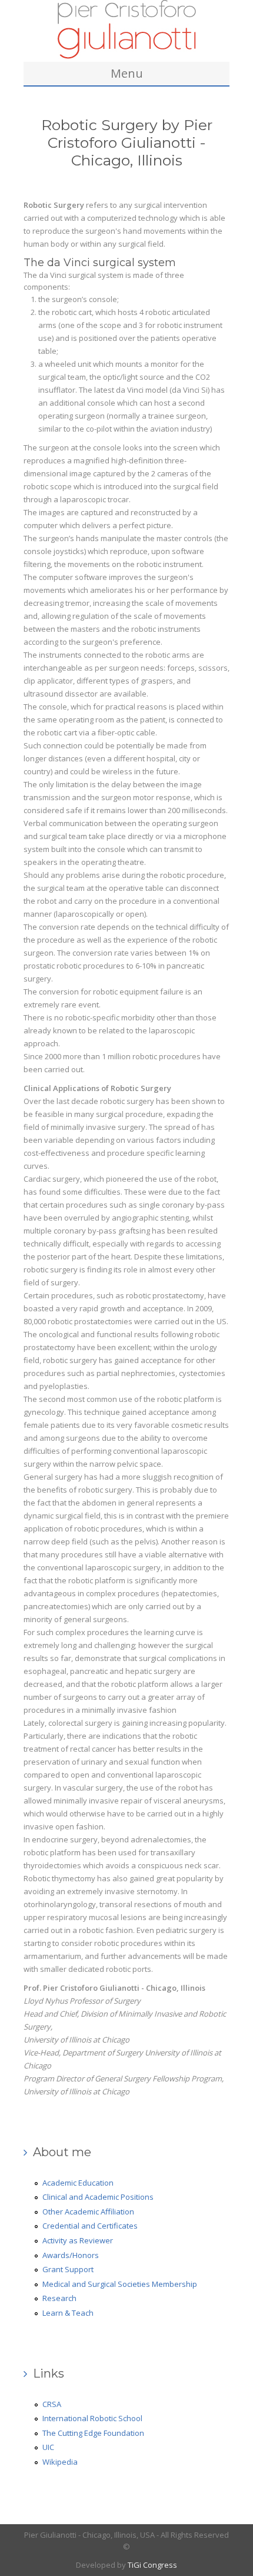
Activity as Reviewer (78, 2240)
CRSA (52, 2404)
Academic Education (78, 2183)
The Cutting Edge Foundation (93, 2433)
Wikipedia (60, 2462)
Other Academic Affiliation (88, 2212)
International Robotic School (92, 2418)
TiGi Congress (152, 2565)
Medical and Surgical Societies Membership (120, 2284)
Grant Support (68, 2269)
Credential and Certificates (90, 2226)
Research (59, 2298)
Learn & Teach (68, 2313)
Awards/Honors (71, 2255)
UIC (48, 2447)
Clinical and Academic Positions (98, 2197)
